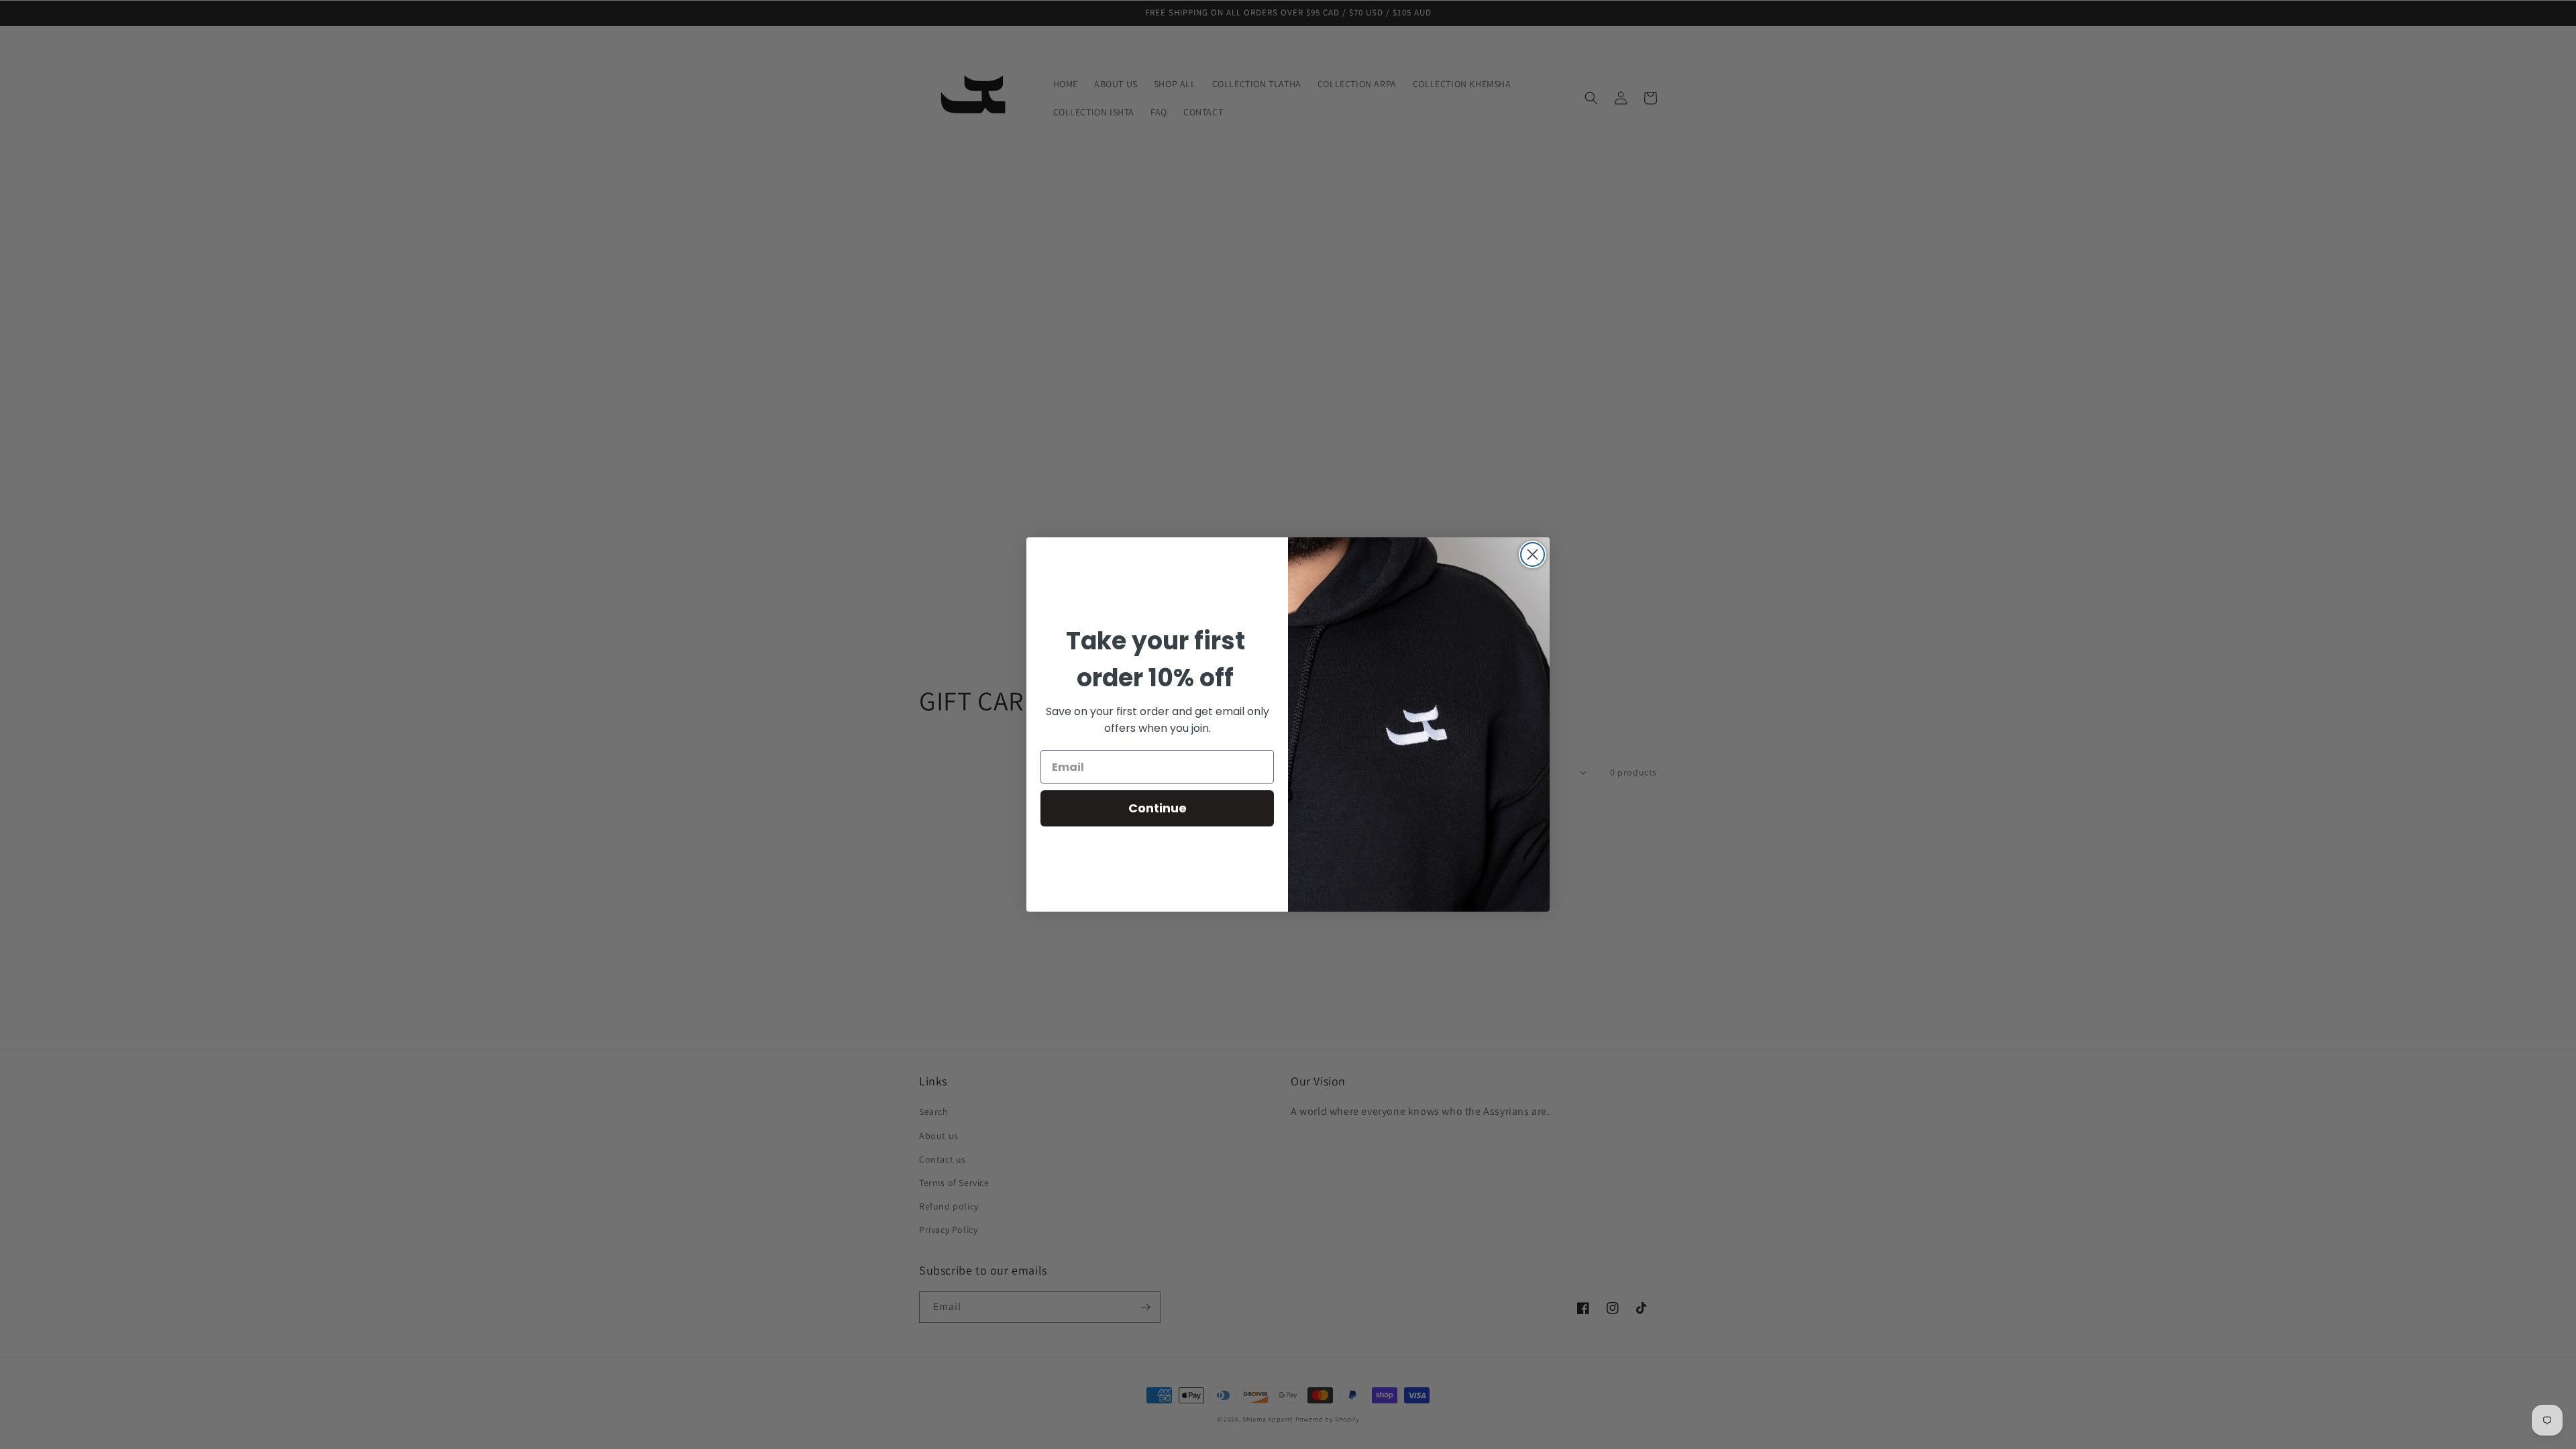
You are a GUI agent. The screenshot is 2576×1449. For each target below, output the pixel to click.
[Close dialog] (1533, 554)
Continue (1158, 808)
